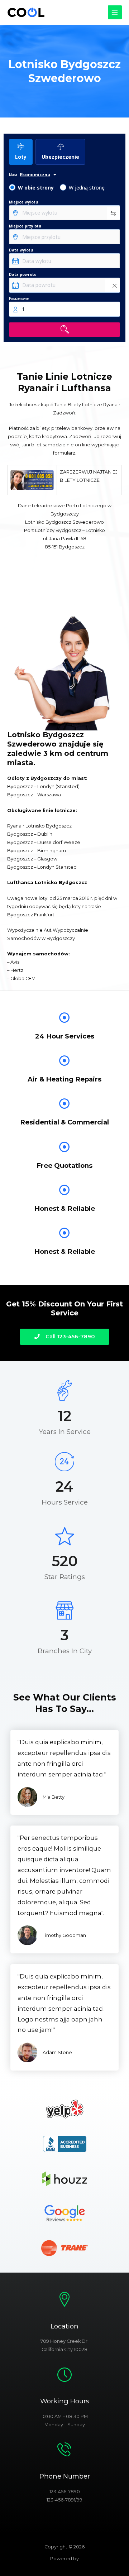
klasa (13, 174)
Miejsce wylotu (23, 202)
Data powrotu (23, 274)
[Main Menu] (115, 12)
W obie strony (36, 188)
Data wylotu (21, 250)
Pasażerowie (19, 298)
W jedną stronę (87, 188)
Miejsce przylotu (25, 226)
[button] (64, 1337)
